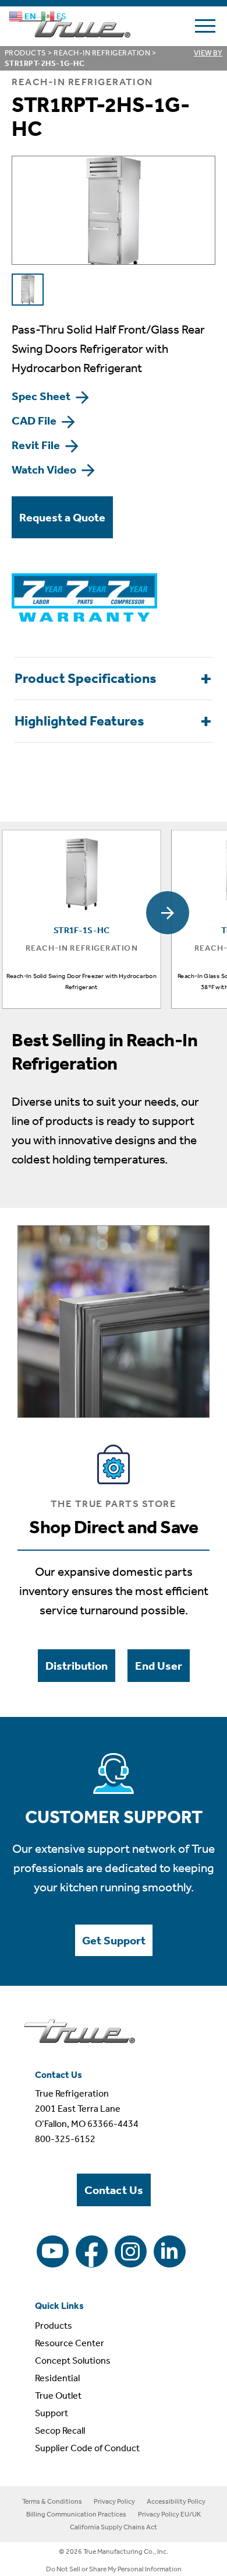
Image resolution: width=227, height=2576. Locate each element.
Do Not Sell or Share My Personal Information (114, 2569)
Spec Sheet (42, 396)
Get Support (114, 1940)
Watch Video (45, 469)
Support (52, 2413)
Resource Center (70, 2343)
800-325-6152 (65, 2139)
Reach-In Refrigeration (102, 53)
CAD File (35, 420)
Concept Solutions (73, 2361)
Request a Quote (62, 517)
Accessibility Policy (176, 2501)
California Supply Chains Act (114, 2527)
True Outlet (58, 2395)
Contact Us (114, 2190)
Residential (57, 2378)
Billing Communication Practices (76, 2514)
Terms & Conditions (52, 2501)
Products (26, 53)
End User (159, 1666)
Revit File (37, 445)
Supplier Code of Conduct (87, 2448)
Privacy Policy (114, 2501)
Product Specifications (86, 678)
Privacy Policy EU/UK (169, 2514)
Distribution (77, 1666)
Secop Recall (60, 2430)
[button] (168, 913)
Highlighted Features (79, 721)
